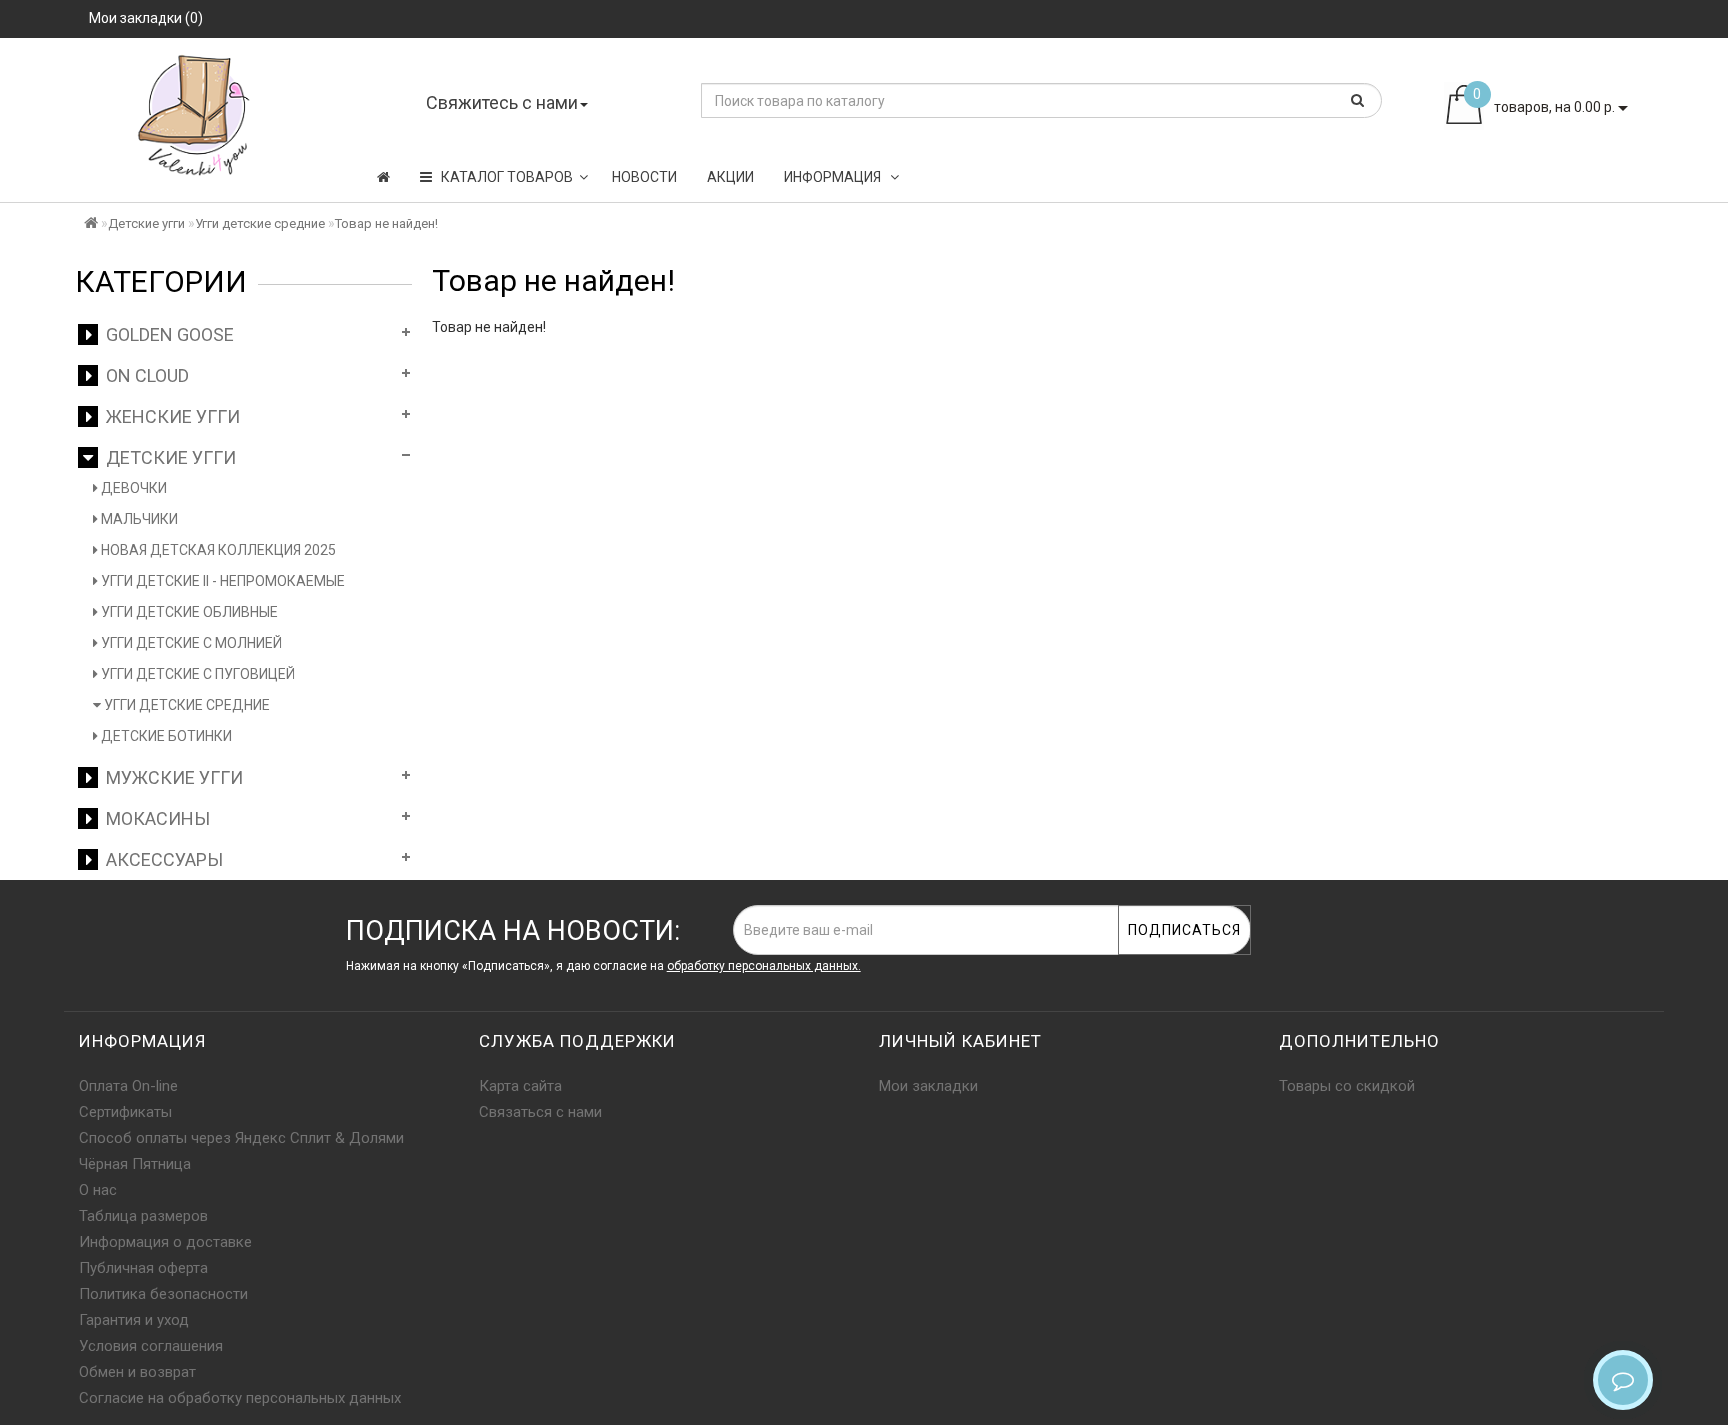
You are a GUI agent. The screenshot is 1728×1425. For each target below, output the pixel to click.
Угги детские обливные (188, 612)
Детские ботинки (165, 736)
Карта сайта (520, 1086)
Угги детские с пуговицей (196, 674)
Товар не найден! (386, 223)
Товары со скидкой (1347, 1086)
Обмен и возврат (137, 1372)
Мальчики (138, 519)
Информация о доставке (165, 1242)
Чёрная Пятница (135, 1164)
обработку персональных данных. (764, 966)
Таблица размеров (143, 1216)
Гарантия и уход (134, 1320)
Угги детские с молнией (190, 643)
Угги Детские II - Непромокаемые (221, 581)
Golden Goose (166, 334)
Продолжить (1598, 368)
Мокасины (154, 818)
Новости (644, 177)
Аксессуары (160, 859)
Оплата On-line (128, 1086)
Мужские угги (170, 777)
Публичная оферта (143, 1268)
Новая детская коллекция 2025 (217, 550)
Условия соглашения (151, 1346)
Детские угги (146, 223)
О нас (98, 1190)
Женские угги (169, 416)
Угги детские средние (260, 223)
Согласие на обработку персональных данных (240, 1398)
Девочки (132, 488)
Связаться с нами (540, 1112)
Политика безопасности (163, 1294)
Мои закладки (928, 1086)
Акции (730, 177)
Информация (834, 177)
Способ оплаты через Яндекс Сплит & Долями (241, 1138)
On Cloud (143, 375)
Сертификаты (125, 1112)
